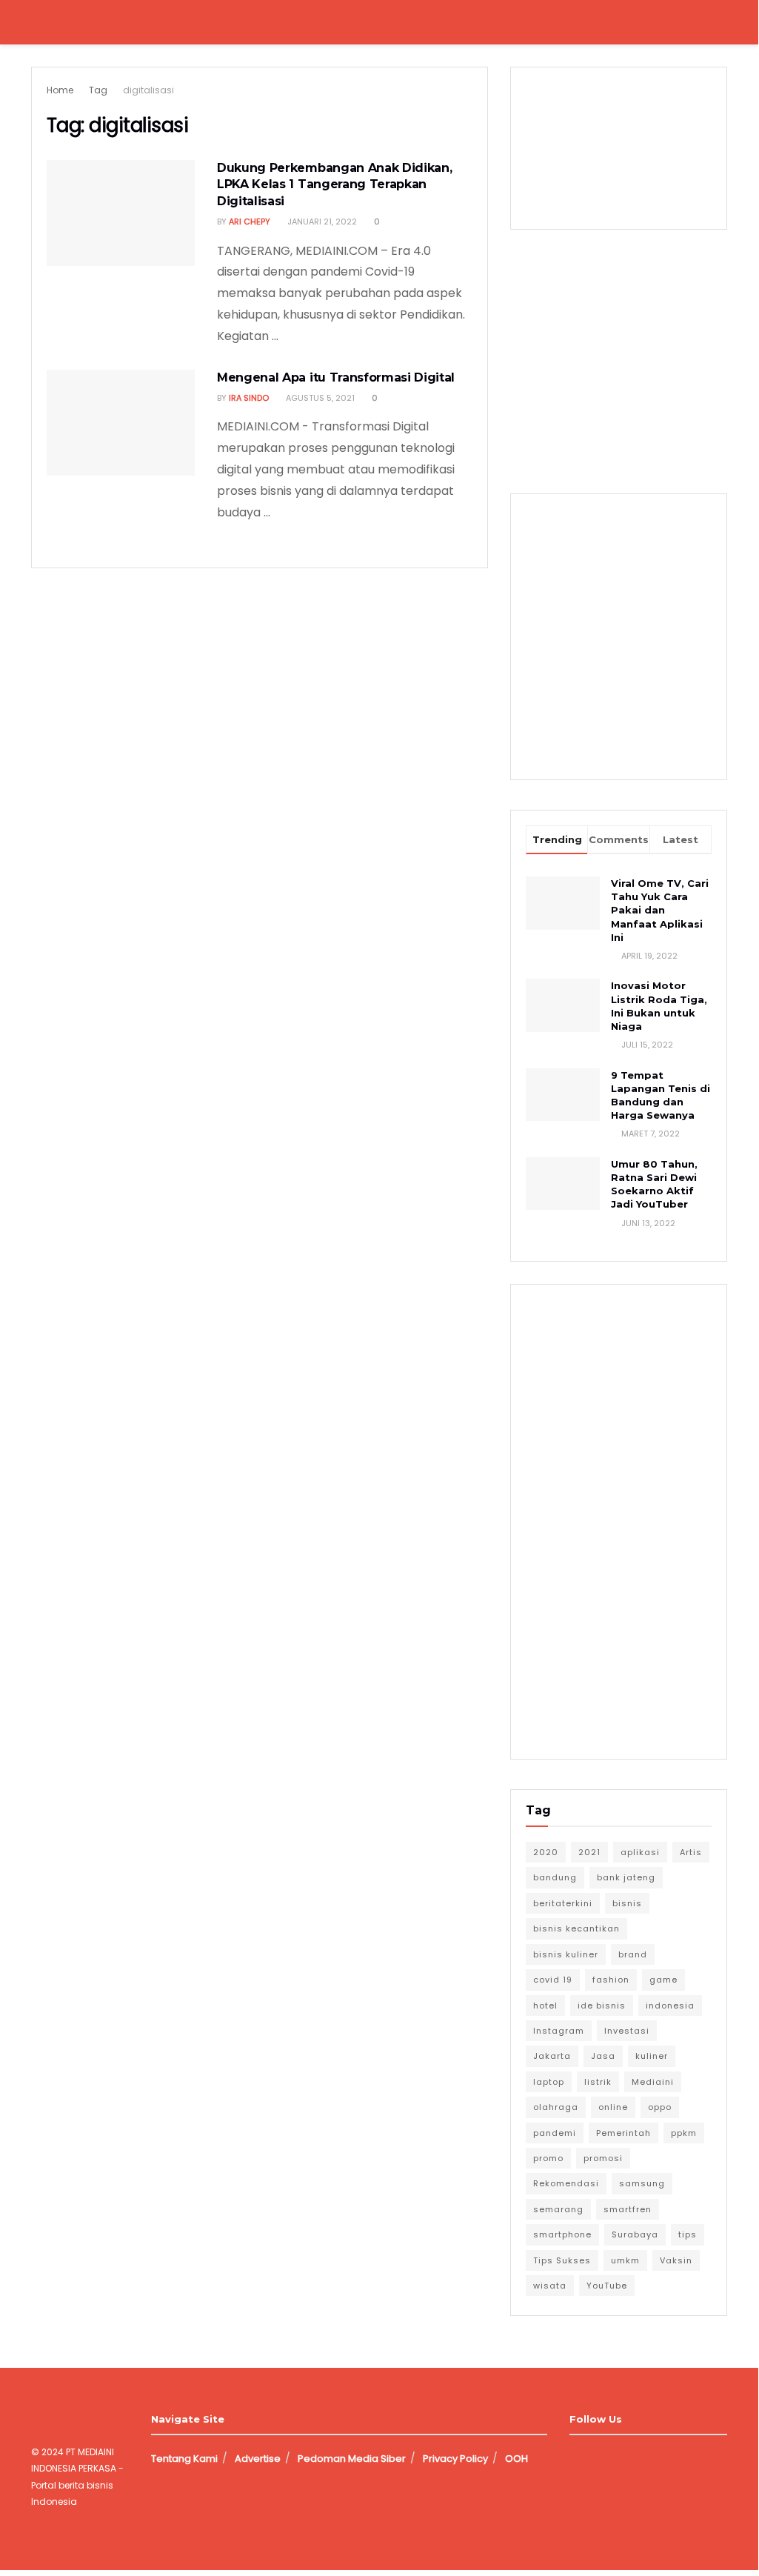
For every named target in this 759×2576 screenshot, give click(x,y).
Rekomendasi (566, 2183)
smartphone (562, 2234)
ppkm (684, 2133)
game (663, 1980)
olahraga (556, 2107)
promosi (603, 2158)
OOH (516, 2459)
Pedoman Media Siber (352, 2459)
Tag (98, 90)
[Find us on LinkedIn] (625, 2459)
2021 (589, 1852)
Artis (691, 1852)
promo (548, 2158)
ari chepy (250, 222)
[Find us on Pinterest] (650, 2459)
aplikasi (640, 1852)
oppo (660, 2107)
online (613, 2107)
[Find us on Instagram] (600, 2459)
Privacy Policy (455, 2459)
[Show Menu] (37, 22)
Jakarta (552, 2056)
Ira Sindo (249, 398)
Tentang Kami (184, 2459)
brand (633, 1954)
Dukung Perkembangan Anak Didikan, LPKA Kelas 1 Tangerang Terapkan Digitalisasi (334, 184)
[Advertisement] (635, 356)
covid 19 (553, 1980)
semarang (558, 2209)
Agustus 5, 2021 (319, 398)
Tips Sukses (562, 2260)
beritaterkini (563, 1903)
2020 (546, 1852)
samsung (642, 2183)
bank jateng (626, 1877)
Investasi (627, 2031)
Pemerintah (623, 2133)
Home (60, 90)
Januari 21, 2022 (321, 222)
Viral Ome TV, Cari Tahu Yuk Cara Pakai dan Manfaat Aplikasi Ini (660, 910)
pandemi (555, 2133)
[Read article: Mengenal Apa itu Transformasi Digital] (121, 423)
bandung (555, 1877)
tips (688, 2234)
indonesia (670, 2006)
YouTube (607, 2286)
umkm (625, 2260)
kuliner (652, 2056)
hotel (545, 2006)
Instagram (559, 2031)
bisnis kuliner (566, 1954)
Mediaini (653, 2082)
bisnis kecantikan (576, 1928)
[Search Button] (721, 22)
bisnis (627, 1903)
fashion (611, 1980)
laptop (549, 2082)
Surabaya (635, 2234)
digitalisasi (148, 90)
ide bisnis (602, 2006)
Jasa (603, 2056)
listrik (598, 2082)
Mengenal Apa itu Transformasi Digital (336, 377)
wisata (550, 2286)
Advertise (258, 2459)
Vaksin (676, 2260)
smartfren (628, 2209)
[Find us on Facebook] (575, 2459)
